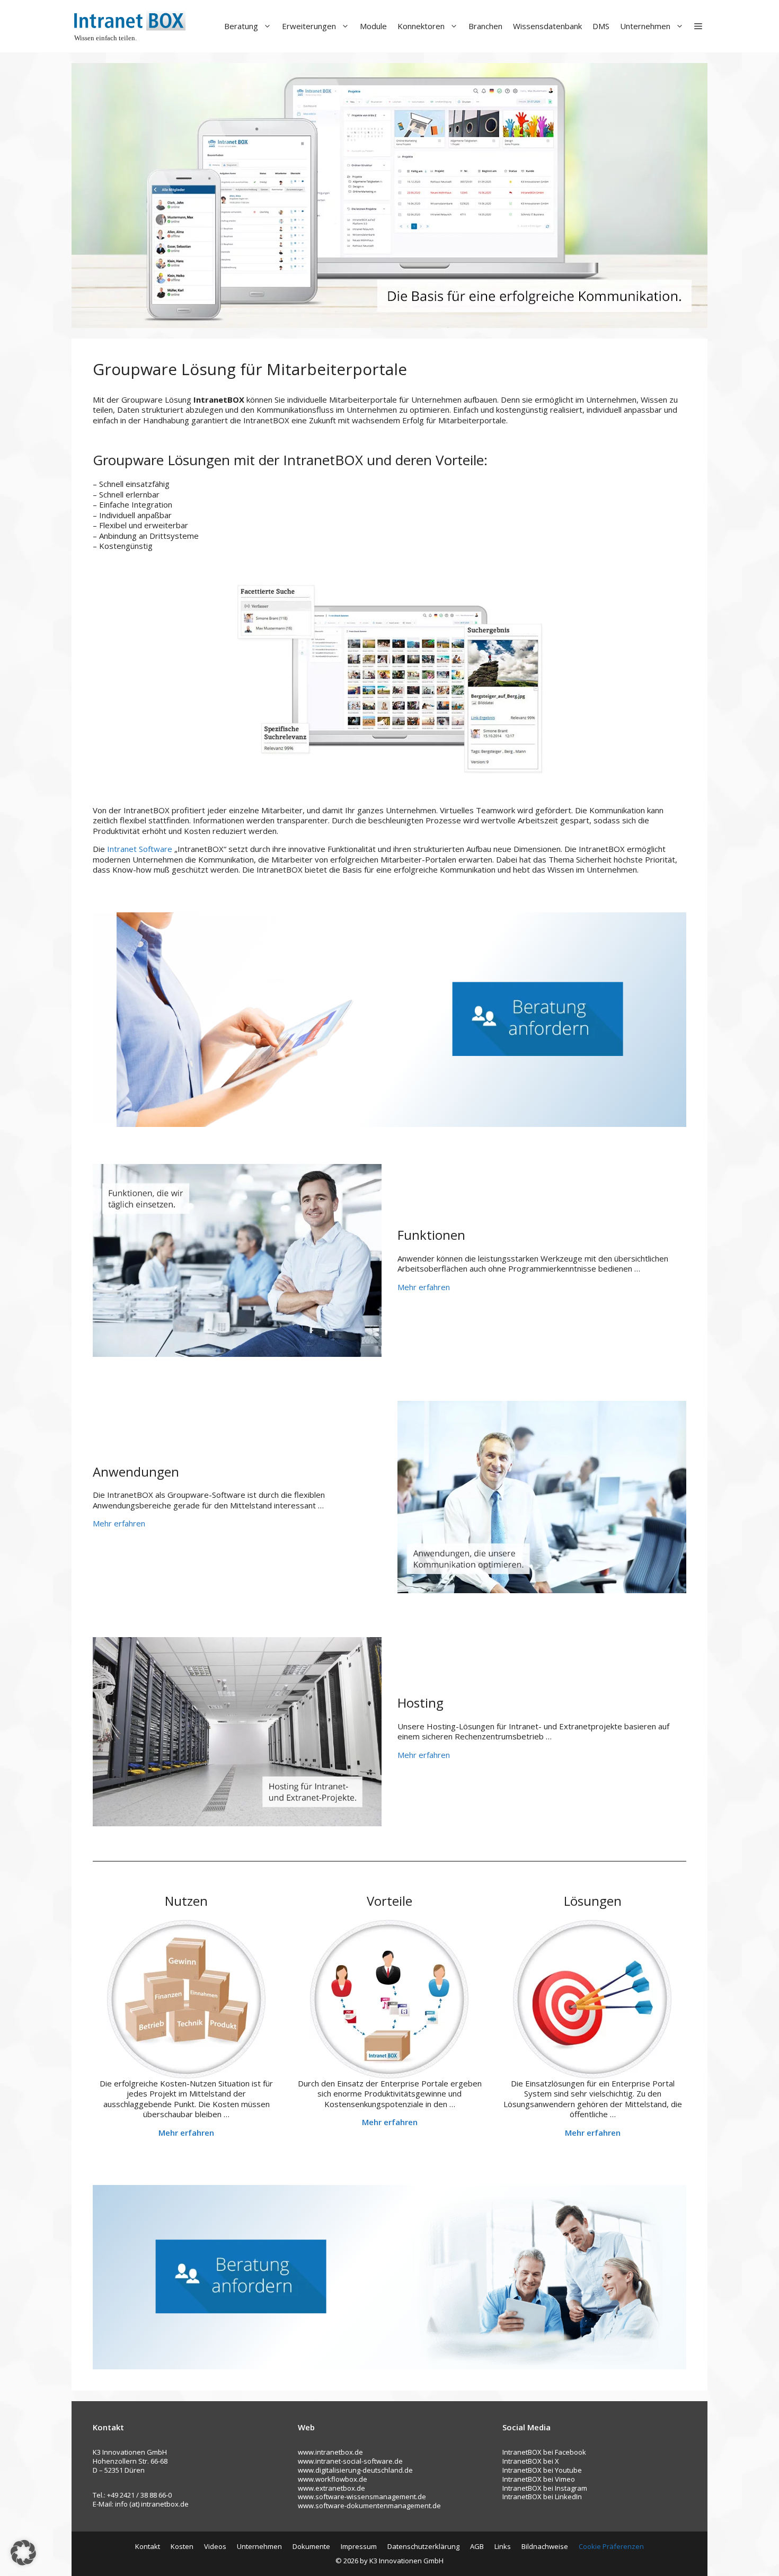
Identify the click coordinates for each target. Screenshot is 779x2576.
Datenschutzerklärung (423, 2546)
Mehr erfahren (424, 1287)
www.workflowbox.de (333, 2479)
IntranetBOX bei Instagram (545, 2488)
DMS (601, 26)
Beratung (241, 26)
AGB (477, 2546)
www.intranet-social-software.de (350, 2461)
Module (373, 26)
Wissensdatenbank (547, 26)
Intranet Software (140, 849)
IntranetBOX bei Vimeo (539, 2479)
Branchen (485, 26)
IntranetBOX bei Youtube (542, 2470)
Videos (215, 2546)
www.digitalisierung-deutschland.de (355, 2470)
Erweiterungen (309, 26)
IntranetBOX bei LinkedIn (542, 2497)
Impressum (359, 2546)
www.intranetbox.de (330, 2452)
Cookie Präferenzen (611, 2546)
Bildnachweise (545, 2546)
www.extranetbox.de (331, 2488)
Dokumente (311, 2546)
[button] (698, 26)
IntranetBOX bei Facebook (544, 2452)
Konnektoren (421, 26)
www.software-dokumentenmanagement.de (369, 2506)
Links (503, 2546)
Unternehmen (645, 26)
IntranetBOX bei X (531, 2461)
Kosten (182, 2546)
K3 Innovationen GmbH (406, 2561)
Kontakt (148, 2546)
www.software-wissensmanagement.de (362, 2497)
